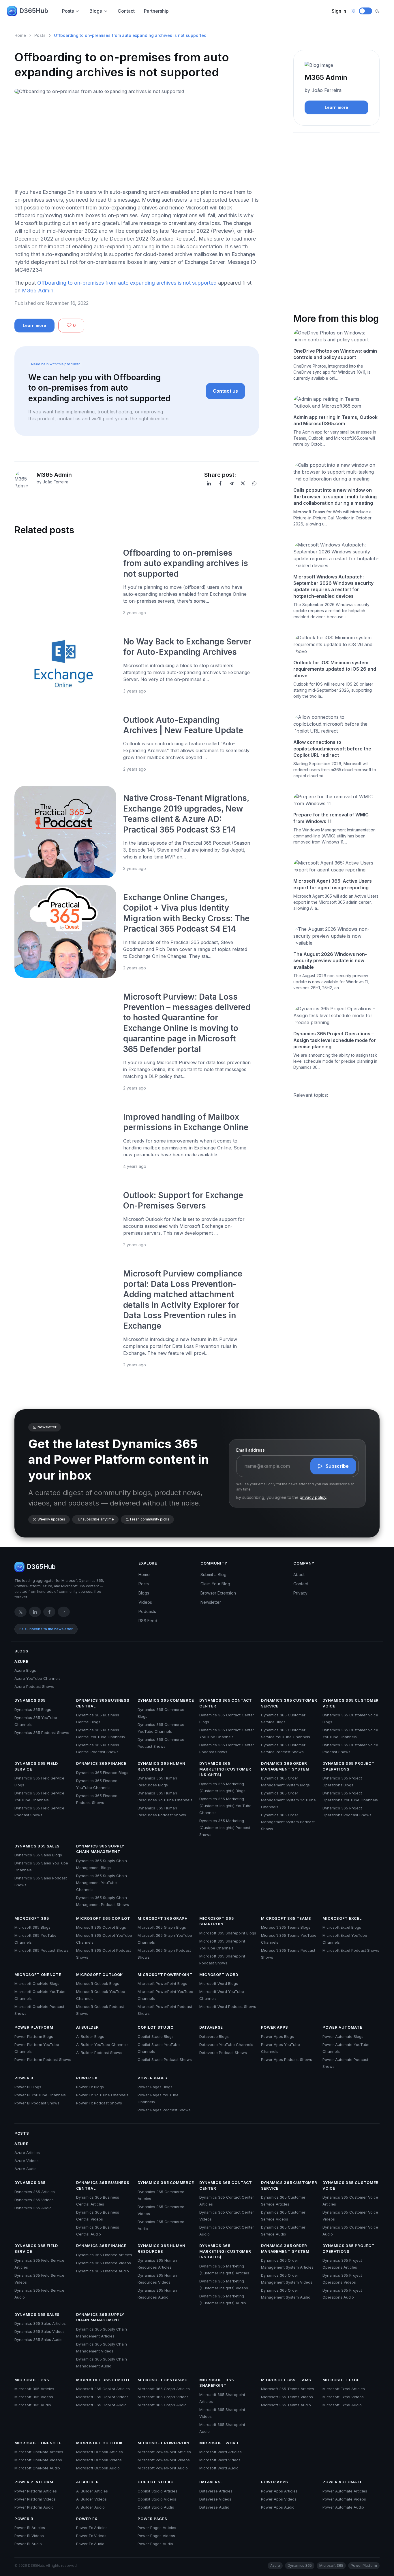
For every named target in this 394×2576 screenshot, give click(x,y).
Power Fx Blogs (90, 2087)
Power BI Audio (28, 2544)
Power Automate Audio (343, 2507)
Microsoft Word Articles (221, 2452)
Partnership (156, 11)
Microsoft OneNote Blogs (37, 1983)
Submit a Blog (213, 1574)
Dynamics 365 (30, 1700)
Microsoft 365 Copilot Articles (103, 2389)
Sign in (339, 11)
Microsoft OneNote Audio (37, 2468)
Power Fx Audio (90, 2544)
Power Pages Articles (157, 2528)
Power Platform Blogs (34, 2036)
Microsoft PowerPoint (165, 1974)
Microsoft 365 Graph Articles (164, 2389)
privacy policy (313, 1497)
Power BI (25, 2078)
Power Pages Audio (155, 2544)
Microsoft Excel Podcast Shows (351, 1950)
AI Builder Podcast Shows (99, 2053)
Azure (21, 1661)
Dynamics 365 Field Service (36, 1766)
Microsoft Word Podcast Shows (228, 2006)
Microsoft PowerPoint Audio (163, 2468)
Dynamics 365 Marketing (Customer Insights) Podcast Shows (225, 1828)
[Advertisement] (137, 143)
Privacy (300, 1593)
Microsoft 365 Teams (286, 1918)
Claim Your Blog (215, 1584)
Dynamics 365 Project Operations (348, 1766)
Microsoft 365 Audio (33, 2405)
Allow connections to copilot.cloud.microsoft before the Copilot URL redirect (332, 749)
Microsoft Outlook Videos (99, 2460)
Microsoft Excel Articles (344, 2389)
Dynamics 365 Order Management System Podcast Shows (288, 1822)
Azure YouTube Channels (37, 1678)
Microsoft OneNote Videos (38, 2460)
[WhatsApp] (254, 483)
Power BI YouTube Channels (40, 2095)
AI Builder (88, 2027)
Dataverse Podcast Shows (223, 2053)
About (299, 1574)
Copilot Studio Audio (156, 2507)
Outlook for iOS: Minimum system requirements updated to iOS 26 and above (335, 669)
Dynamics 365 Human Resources (162, 1766)
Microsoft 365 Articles (34, 2389)
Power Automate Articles (345, 2491)
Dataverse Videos (215, 2499)
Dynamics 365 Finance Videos (104, 2263)
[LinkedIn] (209, 483)
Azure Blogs (25, 1670)
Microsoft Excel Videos (343, 2397)
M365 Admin (38, 291)
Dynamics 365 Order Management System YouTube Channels (288, 1800)
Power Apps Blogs (277, 2036)
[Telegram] (232, 483)
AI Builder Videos (91, 2499)
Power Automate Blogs (343, 2036)
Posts (68, 11)
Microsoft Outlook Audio (98, 2468)
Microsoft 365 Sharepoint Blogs (228, 1933)
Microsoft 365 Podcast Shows (42, 1950)
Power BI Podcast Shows (37, 2103)
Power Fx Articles (92, 2528)
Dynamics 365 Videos (34, 2200)
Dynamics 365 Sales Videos (40, 2331)
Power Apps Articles (279, 2491)
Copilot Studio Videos (157, 2499)
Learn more (34, 325)
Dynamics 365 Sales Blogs (38, 1855)
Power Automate (342, 2027)
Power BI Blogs (28, 2087)
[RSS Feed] (64, 1612)
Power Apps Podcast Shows (287, 2059)
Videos (145, 1602)
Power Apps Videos (279, 2499)
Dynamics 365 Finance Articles (104, 2255)
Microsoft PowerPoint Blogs (162, 1983)
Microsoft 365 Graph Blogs (162, 1927)
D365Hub (34, 11)
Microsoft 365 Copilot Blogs (101, 1927)
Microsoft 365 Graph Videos (163, 2397)
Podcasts (147, 1611)
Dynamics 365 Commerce (166, 1700)
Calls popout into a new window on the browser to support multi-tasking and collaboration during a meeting (335, 497)
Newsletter (211, 1602)
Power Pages (152, 2078)
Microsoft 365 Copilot (103, 1918)
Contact (126, 11)
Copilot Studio (155, 2027)
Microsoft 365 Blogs (32, 1927)
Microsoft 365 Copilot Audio (101, 2405)
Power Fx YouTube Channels (102, 2095)
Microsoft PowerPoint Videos (164, 2460)
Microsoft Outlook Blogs (98, 1983)
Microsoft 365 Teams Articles (288, 2389)
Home (20, 35)
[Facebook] (220, 483)
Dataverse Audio (214, 2507)
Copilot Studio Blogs (156, 2036)
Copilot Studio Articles (157, 2491)
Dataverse (211, 2027)
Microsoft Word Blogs (219, 1983)
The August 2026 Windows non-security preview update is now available (330, 961)
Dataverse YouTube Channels (226, 2044)
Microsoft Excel (342, 1918)
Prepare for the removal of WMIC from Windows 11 (331, 818)
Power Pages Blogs (155, 2087)
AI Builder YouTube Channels (102, 2044)
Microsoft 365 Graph (163, 1918)
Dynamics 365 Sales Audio (39, 2339)
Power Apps (275, 2027)
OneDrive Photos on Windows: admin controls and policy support (335, 354)
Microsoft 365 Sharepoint (216, 1921)
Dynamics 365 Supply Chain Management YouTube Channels (102, 1883)
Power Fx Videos (91, 2536)
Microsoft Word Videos (220, 2460)
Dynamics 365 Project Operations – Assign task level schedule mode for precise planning (335, 1040)
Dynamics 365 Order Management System (285, 1766)
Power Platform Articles (36, 2491)
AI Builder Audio (90, 2507)
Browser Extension (218, 1593)
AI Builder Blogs (90, 2036)
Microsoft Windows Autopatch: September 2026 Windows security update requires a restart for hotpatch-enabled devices (333, 586)
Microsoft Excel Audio (342, 2405)
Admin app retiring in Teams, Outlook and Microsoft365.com (335, 420)
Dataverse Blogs (214, 2036)
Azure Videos (27, 2161)
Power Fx (87, 2078)
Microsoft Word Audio (219, 2468)
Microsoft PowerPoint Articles (164, 2452)
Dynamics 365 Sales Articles (40, 2323)
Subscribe (337, 1466)
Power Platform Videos (35, 2499)
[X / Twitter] (20, 1612)
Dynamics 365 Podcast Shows (42, 1733)
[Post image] (65, 582)
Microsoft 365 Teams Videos (287, 2397)
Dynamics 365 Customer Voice (351, 1703)
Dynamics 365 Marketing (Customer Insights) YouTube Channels (225, 1806)
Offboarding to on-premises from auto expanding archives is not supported (127, 283)
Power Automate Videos (344, 2499)
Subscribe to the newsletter (49, 1629)
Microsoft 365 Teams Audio (286, 2405)
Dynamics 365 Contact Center (226, 1703)
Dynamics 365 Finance (101, 1763)
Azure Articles (27, 2153)
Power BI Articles (30, 2528)
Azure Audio (26, 2169)
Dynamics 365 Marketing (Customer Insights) (225, 1769)
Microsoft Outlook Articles (100, 2452)
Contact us (225, 391)
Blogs (96, 11)
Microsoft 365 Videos (34, 2397)
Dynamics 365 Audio (33, 2208)
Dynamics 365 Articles (35, 2192)
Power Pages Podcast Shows (164, 2110)
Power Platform (34, 2027)
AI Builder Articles (92, 2491)
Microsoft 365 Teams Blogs (286, 1927)
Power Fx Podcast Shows (99, 2103)
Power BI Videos (29, 2536)
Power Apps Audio (278, 2507)
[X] (243, 483)
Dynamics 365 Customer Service (289, 1703)
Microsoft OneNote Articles (39, 2452)
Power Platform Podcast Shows (43, 2059)
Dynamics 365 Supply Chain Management (100, 1849)
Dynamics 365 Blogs (33, 1709)
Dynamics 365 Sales (37, 1846)
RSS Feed (148, 1621)
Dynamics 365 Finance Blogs (102, 1773)
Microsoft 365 (32, 1918)
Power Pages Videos (156, 2536)
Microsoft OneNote (38, 1974)
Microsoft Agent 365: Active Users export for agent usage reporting (333, 884)
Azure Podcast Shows (34, 1686)
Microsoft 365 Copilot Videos (102, 2397)
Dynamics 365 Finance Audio (103, 2271)
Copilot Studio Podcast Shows (165, 2059)
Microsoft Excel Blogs (342, 1927)
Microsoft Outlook (100, 1974)
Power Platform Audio (34, 2507)
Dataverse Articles (216, 2491)
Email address (251, 1450)
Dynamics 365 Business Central (103, 1703)
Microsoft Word (219, 1974)
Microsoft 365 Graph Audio (162, 2405)
